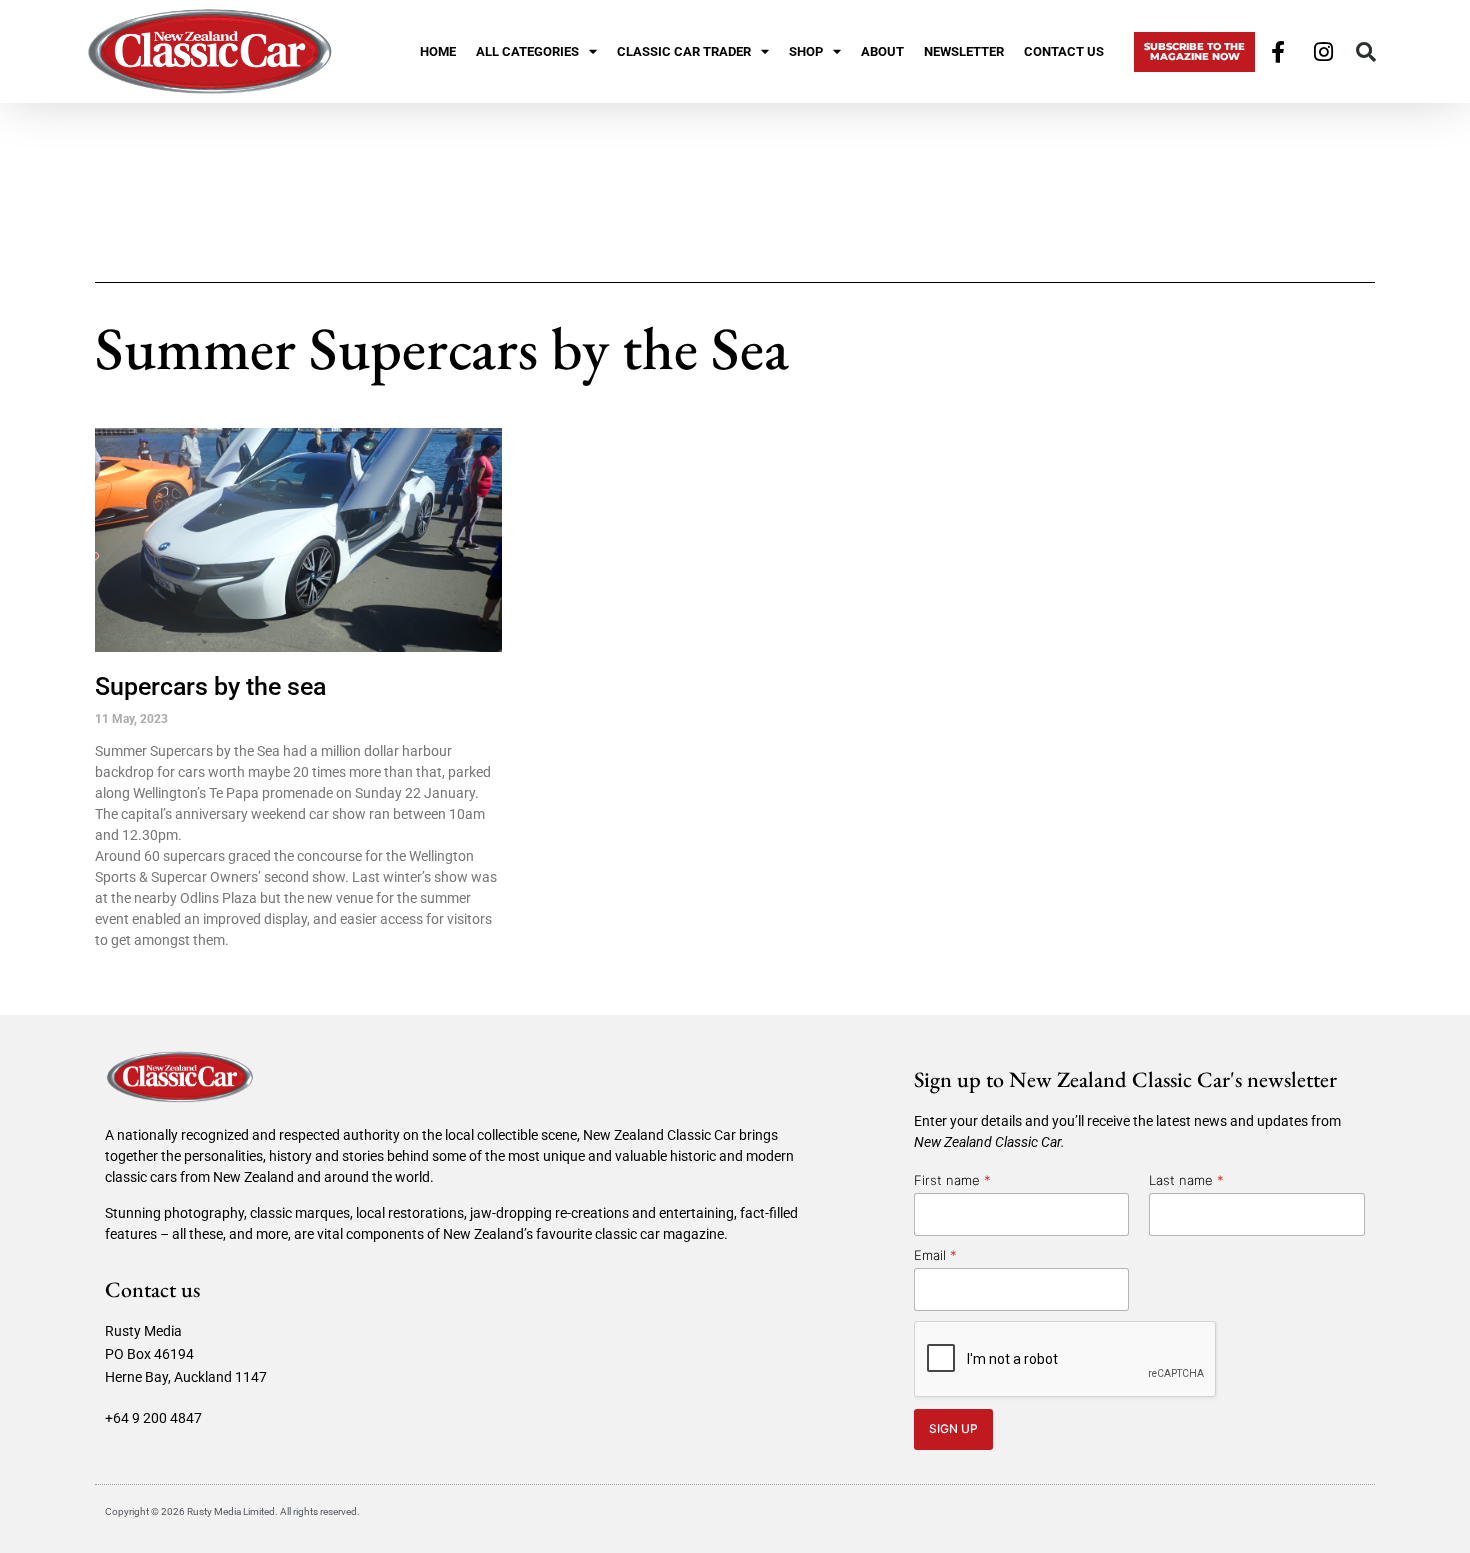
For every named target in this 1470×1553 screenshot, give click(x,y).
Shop (806, 51)
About (882, 51)
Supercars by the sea (210, 686)
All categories (527, 51)
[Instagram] (1324, 52)
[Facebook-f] (1278, 52)
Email (935, 1255)
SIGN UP (953, 1428)
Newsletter (964, 51)
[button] (1366, 52)
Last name (1186, 1180)
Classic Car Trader (684, 51)
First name (952, 1180)
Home (438, 51)
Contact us (1064, 51)
